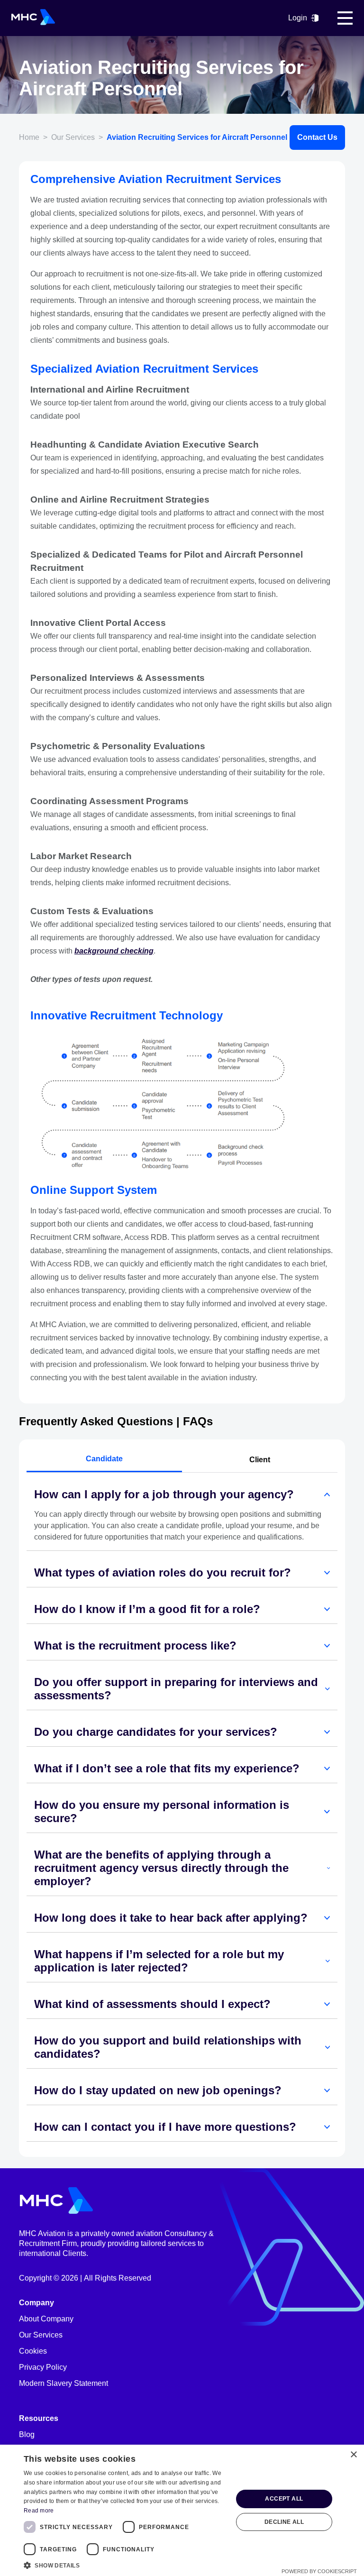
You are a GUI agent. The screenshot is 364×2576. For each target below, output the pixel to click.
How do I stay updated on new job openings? (158, 2090)
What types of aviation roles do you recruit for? (163, 1572)
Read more (39, 2511)
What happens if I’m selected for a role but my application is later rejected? (159, 1961)
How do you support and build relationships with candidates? (168, 2047)
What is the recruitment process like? (135, 1646)
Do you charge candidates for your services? (156, 1732)
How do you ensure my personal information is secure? (162, 1811)
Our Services (41, 2335)
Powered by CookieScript (319, 2571)
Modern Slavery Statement (64, 2383)
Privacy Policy (43, 2367)
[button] (125, 2565)
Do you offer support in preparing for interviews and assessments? (176, 1689)
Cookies (33, 2351)
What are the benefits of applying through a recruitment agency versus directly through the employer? (161, 1868)
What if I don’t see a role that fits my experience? (167, 1768)
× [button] (353, 2455)
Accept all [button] (284, 2499)
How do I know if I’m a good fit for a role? (147, 1609)
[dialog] (182, 2510)
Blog (27, 2434)
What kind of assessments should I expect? (152, 2004)
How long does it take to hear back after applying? (171, 1918)
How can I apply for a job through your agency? (164, 1494)
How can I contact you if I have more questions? (165, 2127)
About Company (46, 2319)
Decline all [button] (284, 2522)
